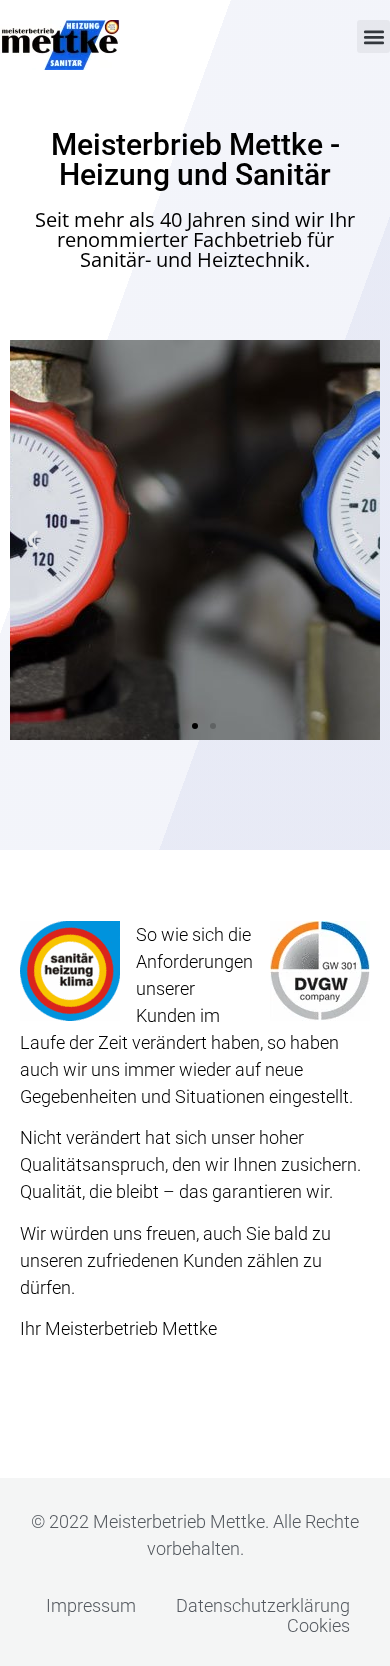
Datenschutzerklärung (263, 1606)
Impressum (91, 1606)
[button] (373, 36)
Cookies (318, 1626)
